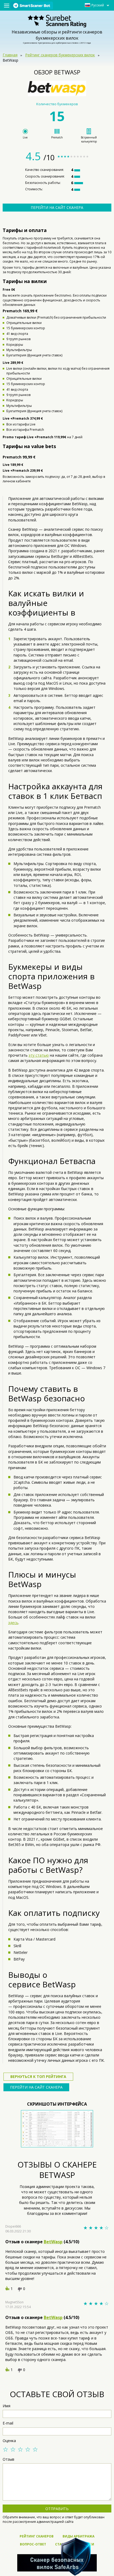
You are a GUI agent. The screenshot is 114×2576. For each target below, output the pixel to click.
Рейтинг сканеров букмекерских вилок (60, 55)
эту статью (39, 1055)
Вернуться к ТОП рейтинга (38, 2077)
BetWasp (53, 2242)
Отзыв (8, 2459)
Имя (6, 2406)
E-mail (8, 2423)
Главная (10, 55)
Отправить (57, 2509)
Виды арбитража (78, 2536)
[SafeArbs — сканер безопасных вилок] (57, 2557)
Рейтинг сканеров (37, 2536)
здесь (13, 1623)
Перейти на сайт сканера (57, 207)
